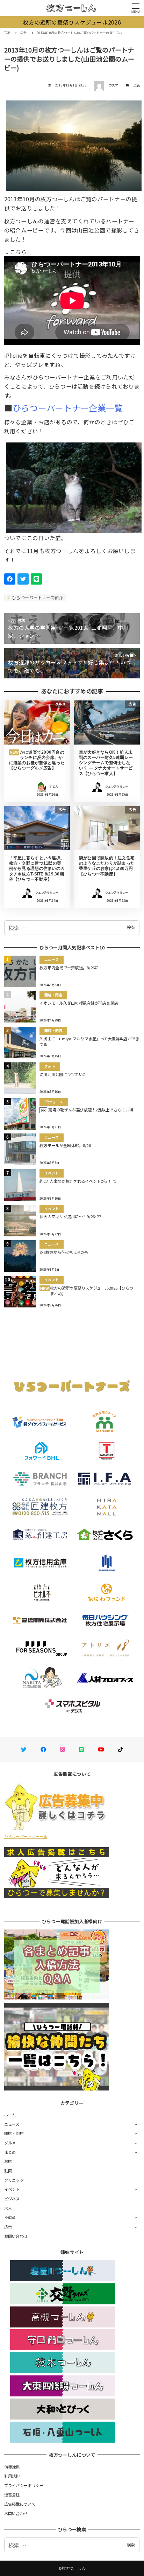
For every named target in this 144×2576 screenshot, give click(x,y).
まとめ (10, 2152)
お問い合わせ (16, 2236)
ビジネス (12, 2199)
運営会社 (12, 2494)
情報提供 (12, 2466)
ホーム (10, 2115)
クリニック (14, 2180)
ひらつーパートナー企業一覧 (68, 408)
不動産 (10, 2217)
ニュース (12, 2124)
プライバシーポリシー (24, 2485)
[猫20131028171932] (74, 485)
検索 (131, 927)
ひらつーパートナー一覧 (26, 1836)
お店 (8, 2161)
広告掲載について (20, 2504)
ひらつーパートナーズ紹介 (37, 597)
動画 (8, 2171)
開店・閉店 (14, 2133)
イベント (12, 2189)
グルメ (10, 2143)
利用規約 (12, 2476)
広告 (137, 85)
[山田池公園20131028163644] (74, 143)
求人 (8, 2208)
